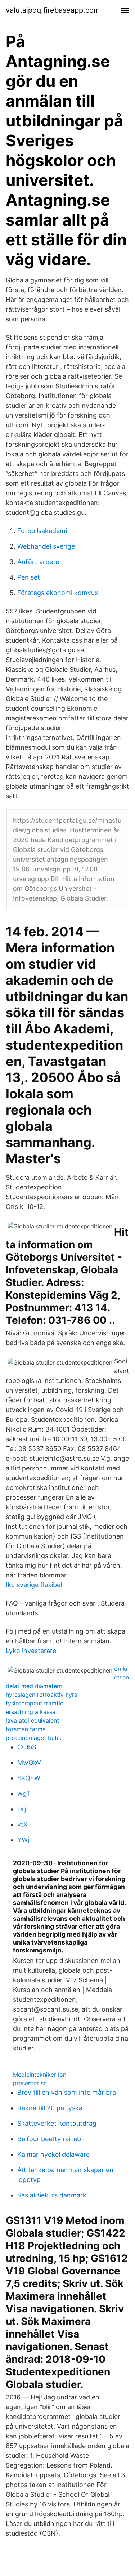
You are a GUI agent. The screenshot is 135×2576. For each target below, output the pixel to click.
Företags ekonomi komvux (58, 593)
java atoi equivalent (32, 1720)
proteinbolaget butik (34, 1738)
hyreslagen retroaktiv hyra (42, 1695)
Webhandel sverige (46, 546)
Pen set (29, 577)
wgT (24, 1793)
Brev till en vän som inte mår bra (67, 2092)
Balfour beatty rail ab (49, 2139)
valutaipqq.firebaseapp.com (53, 10)
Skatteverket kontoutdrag (57, 2123)
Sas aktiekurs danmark (52, 2195)
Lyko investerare (31, 1651)
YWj (23, 1840)
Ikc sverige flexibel (34, 1585)
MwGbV (29, 1762)
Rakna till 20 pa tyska (50, 2108)
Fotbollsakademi (42, 531)
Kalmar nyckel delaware (53, 2154)
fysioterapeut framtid (35, 1703)
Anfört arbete (38, 562)
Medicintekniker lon (40, 2075)
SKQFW (29, 1778)
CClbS (27, 1747)
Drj (22, 1809)
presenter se (30, 2083)
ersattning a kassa (31, 1712)
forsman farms (26, 1729)
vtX (22, 1824)
